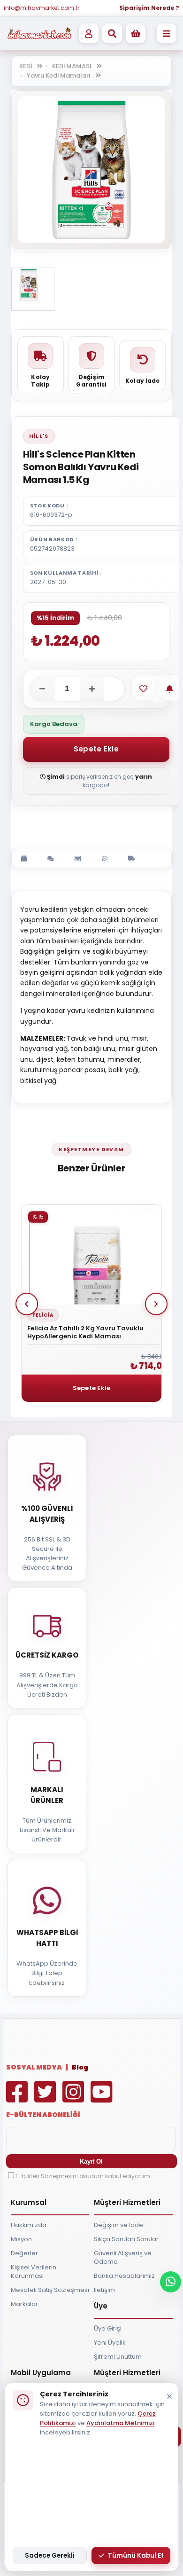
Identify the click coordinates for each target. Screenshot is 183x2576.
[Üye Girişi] (89, 33)
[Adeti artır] (92, 689)
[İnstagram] (76, 2098)
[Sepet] (136, 33)
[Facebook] (19, 2098)
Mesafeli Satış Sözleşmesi (50, 2290)
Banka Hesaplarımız (124, 2276)
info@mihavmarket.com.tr (42, 8)
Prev (27, 1304)
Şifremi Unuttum (118, 2357)
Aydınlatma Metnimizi (120, 2423)
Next (156, 1304)
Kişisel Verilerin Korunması (34, 2272)
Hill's (39, 436)
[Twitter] (47, 2098)
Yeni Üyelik (110, 2343)
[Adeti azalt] (42, 689)
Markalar (24, 2304)
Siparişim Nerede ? (149, 8)
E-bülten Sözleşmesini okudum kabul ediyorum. (84, 2176)
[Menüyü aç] (167, 33)
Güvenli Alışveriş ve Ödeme (123, 2257)
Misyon (21, 2239)
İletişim (104, 2290)
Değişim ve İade (118, 2225)
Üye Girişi (108, 2328)
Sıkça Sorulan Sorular (126, 2239)
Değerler (24, 2253)
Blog (80, 2067)
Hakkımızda (29, 2225)
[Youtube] (104, 2098)
